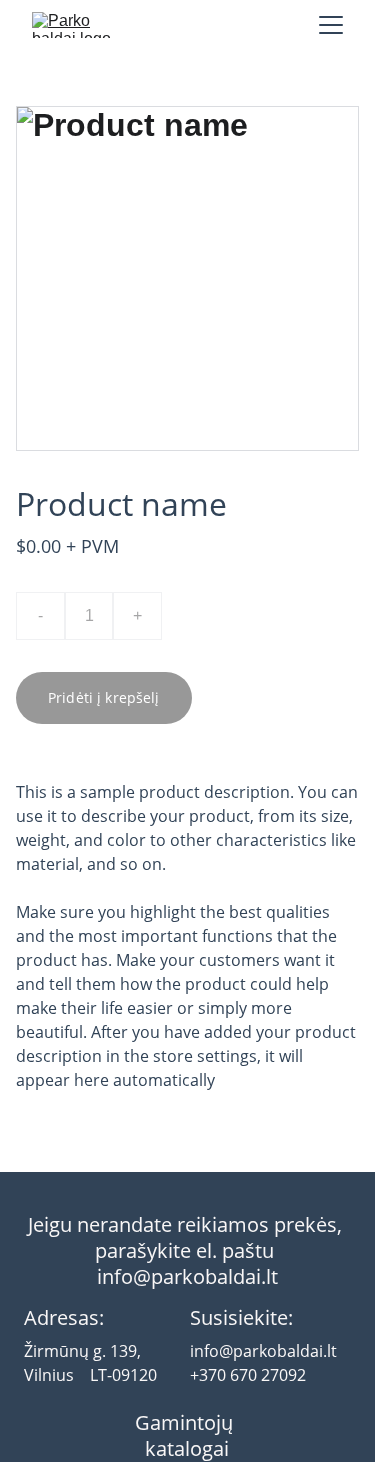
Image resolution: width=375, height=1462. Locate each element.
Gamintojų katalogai (186, 1435)
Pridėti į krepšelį (104, 697)
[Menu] (331, 25)
